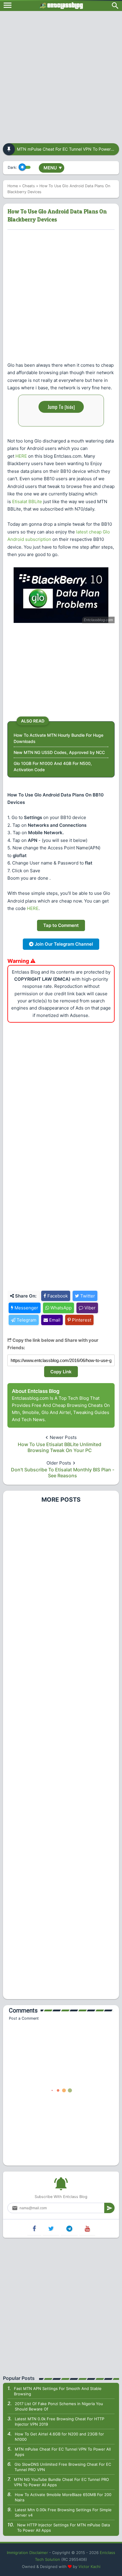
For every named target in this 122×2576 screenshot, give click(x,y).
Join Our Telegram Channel (63, 944)
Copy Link (61, 1372)
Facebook (57, 1296)
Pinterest (81, 1320)
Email (54, 1320)
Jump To (61, 407)
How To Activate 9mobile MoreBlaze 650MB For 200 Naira (63, 2497)
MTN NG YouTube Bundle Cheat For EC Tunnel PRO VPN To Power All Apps (61, 2482)
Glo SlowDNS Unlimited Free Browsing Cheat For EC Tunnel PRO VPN (63, 2467)
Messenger (26, 1308)
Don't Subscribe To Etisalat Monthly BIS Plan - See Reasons (63, 1473)
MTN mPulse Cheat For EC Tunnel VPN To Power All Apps (63, 2452)
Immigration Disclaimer (27, 2553)
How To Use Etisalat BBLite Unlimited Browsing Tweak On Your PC (60, 1447)
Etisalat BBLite (27, 501)
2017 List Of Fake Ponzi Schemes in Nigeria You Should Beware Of (59, 2406)
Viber (89, 1308)
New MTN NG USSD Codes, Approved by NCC (59, 752)
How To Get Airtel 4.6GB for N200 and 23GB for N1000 (59, 2437)
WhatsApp (60, 1308)
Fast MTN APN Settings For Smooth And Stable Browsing (58, 2391)
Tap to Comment (61, 925)
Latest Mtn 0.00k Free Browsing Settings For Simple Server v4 (63, 2512)
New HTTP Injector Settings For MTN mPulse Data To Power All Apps (64, 2528)
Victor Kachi (89, 2566)
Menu (53, 168)
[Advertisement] (61, 75)
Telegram (26, 1320)
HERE (21, 456)
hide (70, 407)
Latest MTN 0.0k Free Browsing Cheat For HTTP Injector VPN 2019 (60, 2421)
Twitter (87, 1296)
